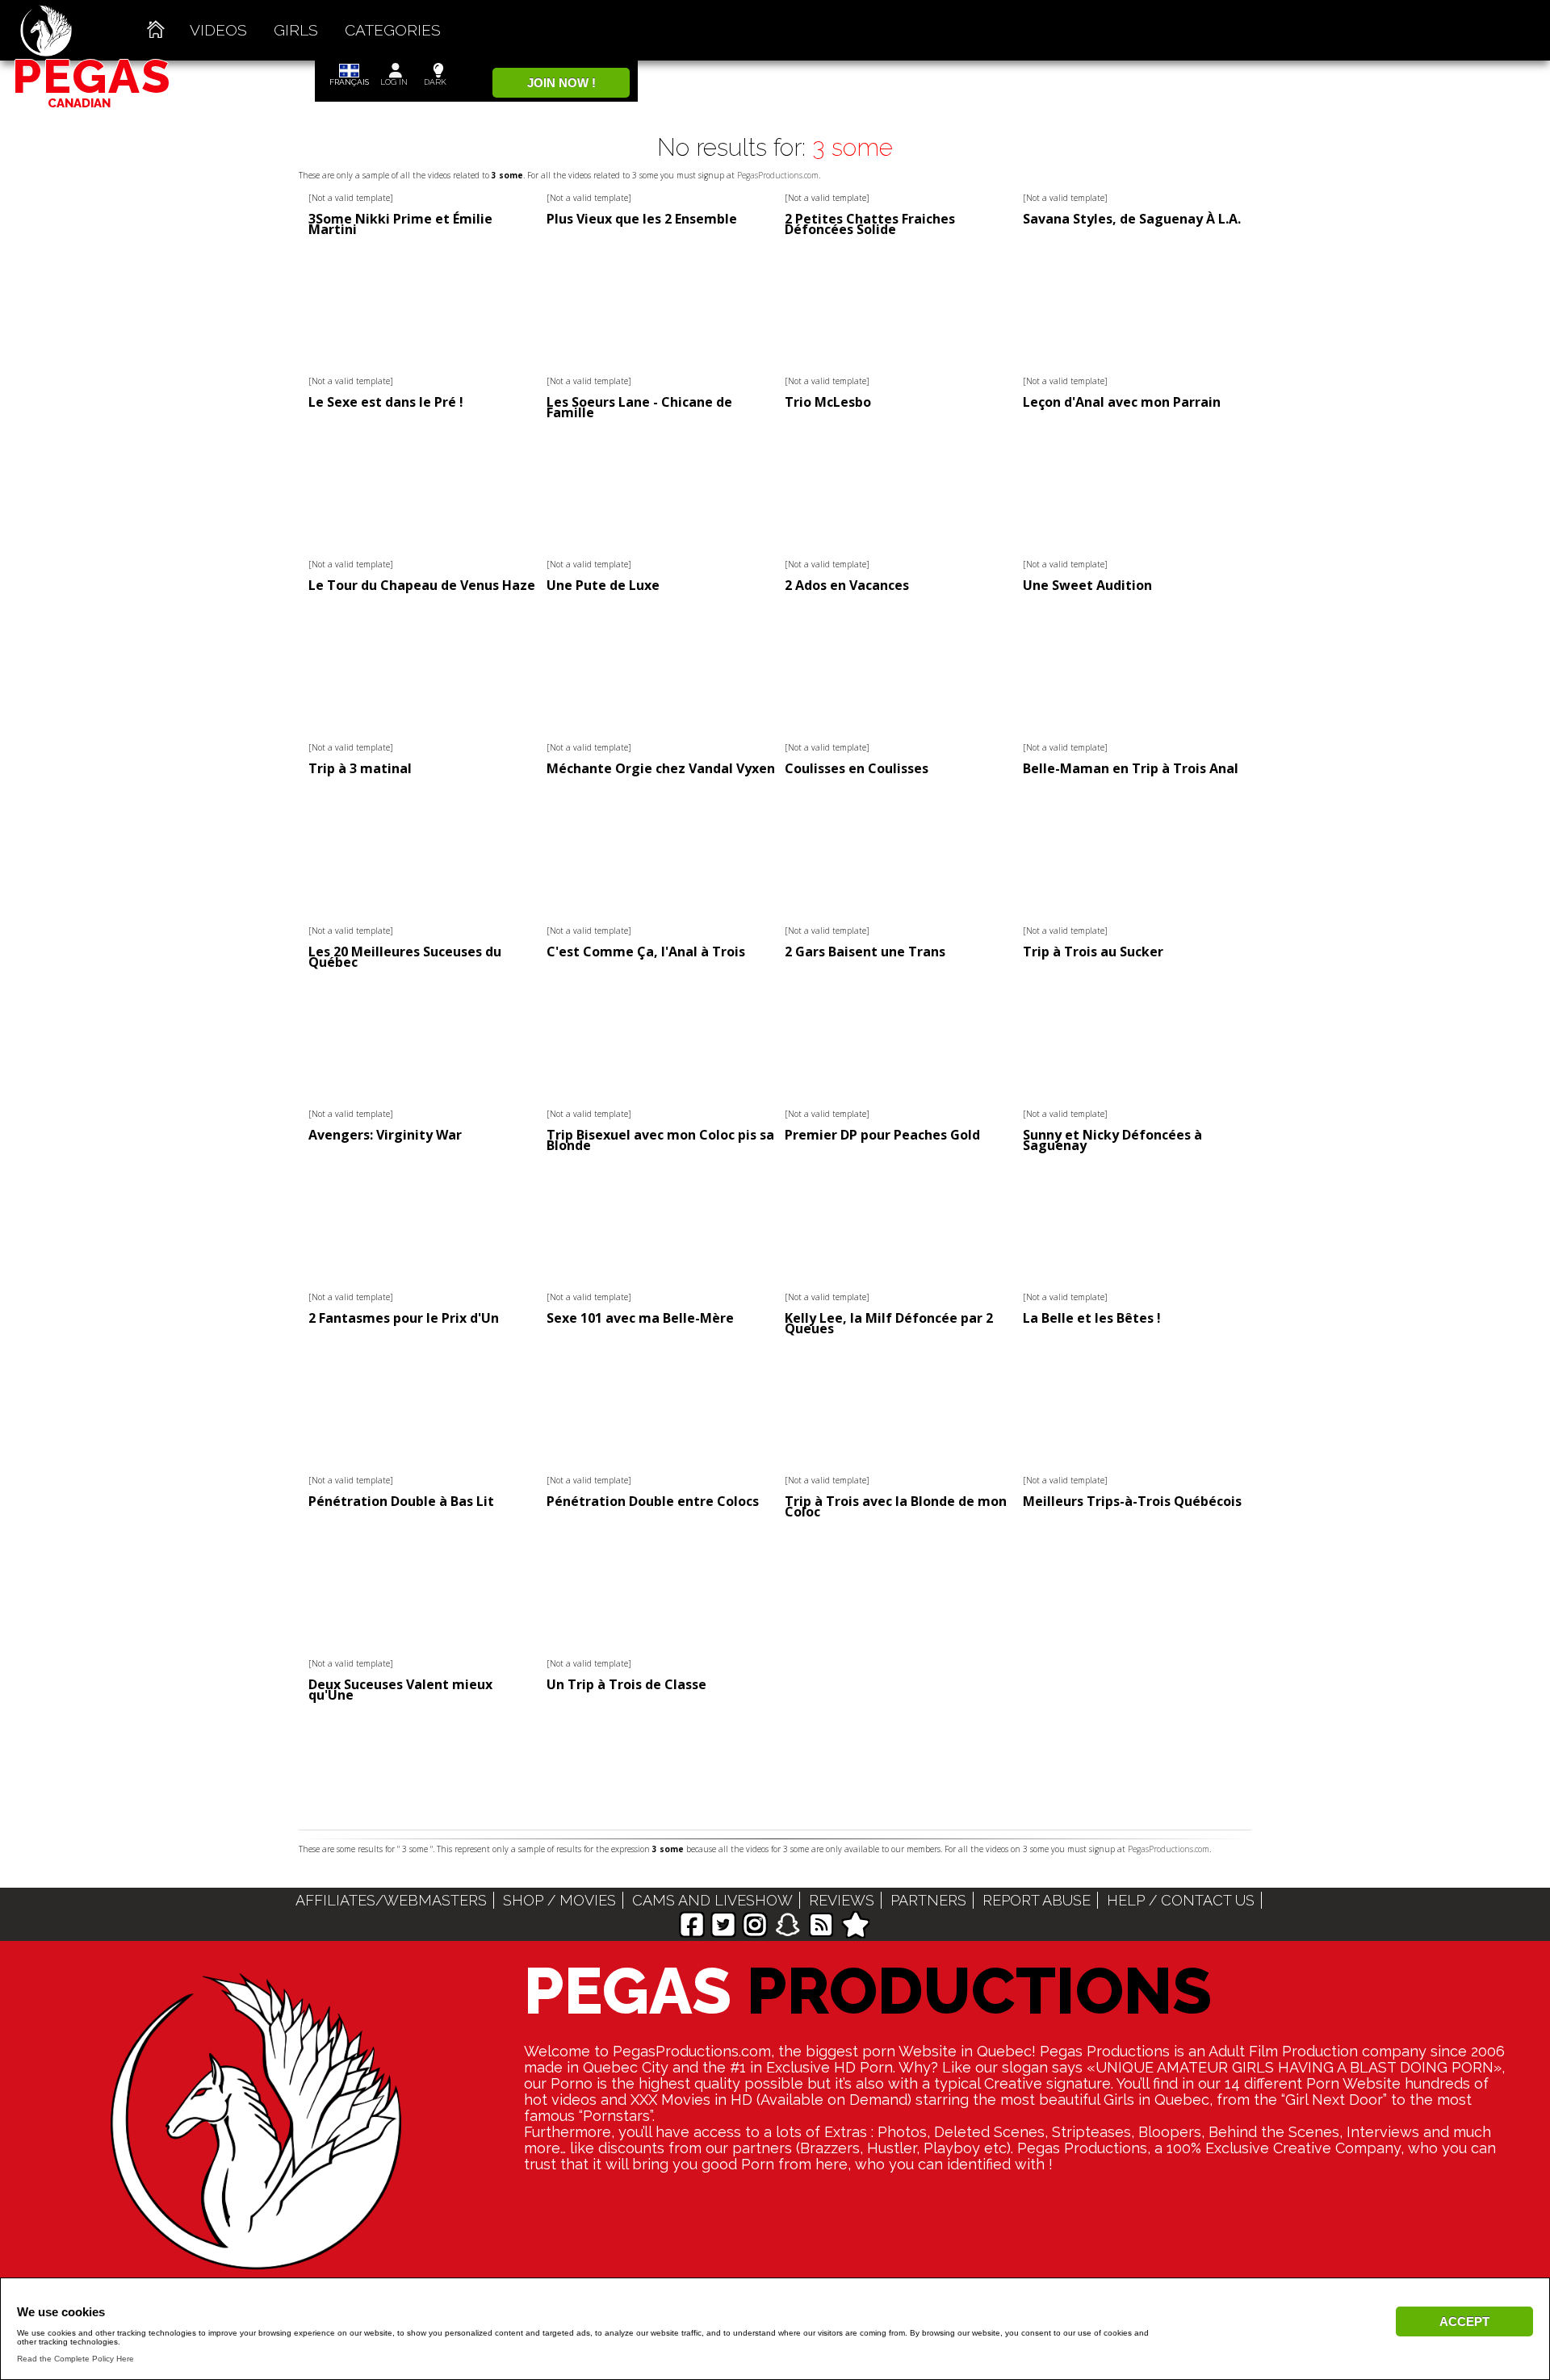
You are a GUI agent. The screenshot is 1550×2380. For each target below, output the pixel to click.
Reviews (842, 1900)
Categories (393, 30)
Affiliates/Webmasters (391, 1900)
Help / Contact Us (1181, 1900)
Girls (296, 30)
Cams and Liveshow (712, 1900)
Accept (1464, 2321)
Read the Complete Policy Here (75, 2359)
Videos (218, 30)
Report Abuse (1037, 1900)
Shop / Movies (559, 1900)
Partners (928, 1900)
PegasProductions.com (778, 175)
